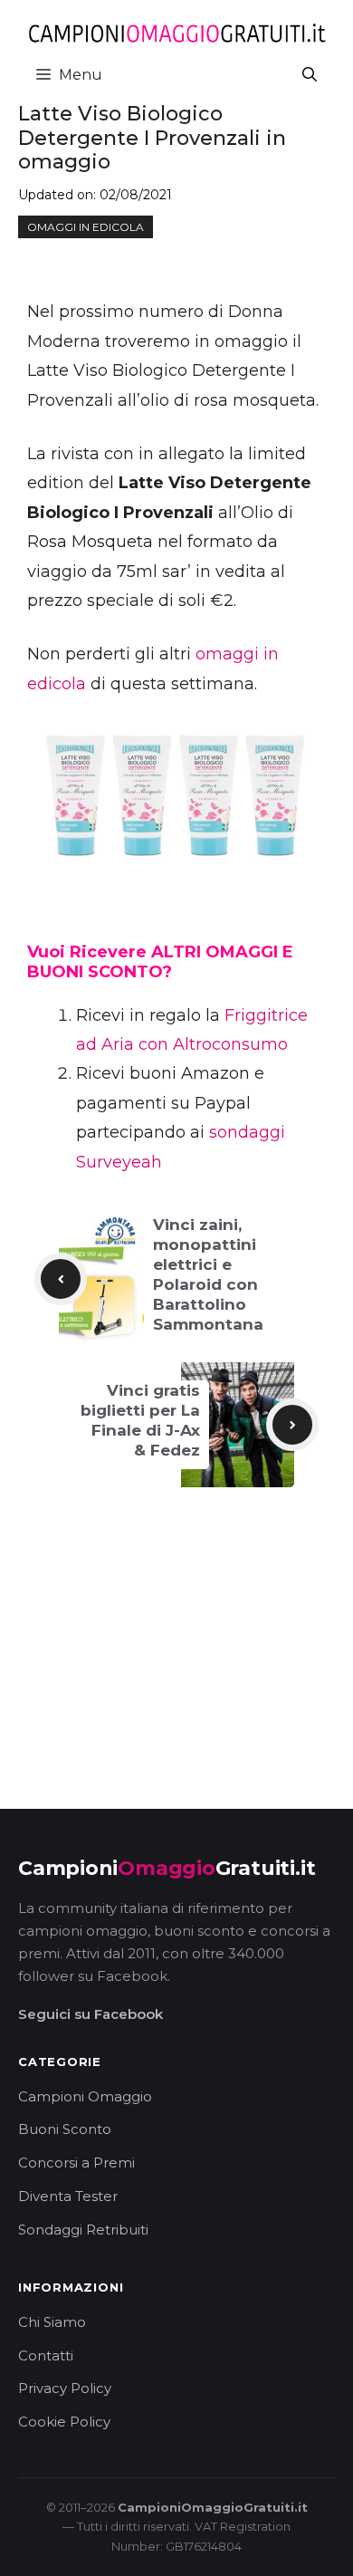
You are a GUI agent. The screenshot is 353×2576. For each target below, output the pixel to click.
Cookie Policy (64, 2422)
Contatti (46, 2355)
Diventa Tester (68, 2196)
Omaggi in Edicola (86, 227)
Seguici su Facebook (91, 2014)
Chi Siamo (52, 2322)
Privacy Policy (65, 2388)
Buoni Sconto (65, 2129)
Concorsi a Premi (76, 2163)
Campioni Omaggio (85, 2096)
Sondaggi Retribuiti (83, 2230)
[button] (310, 75)
